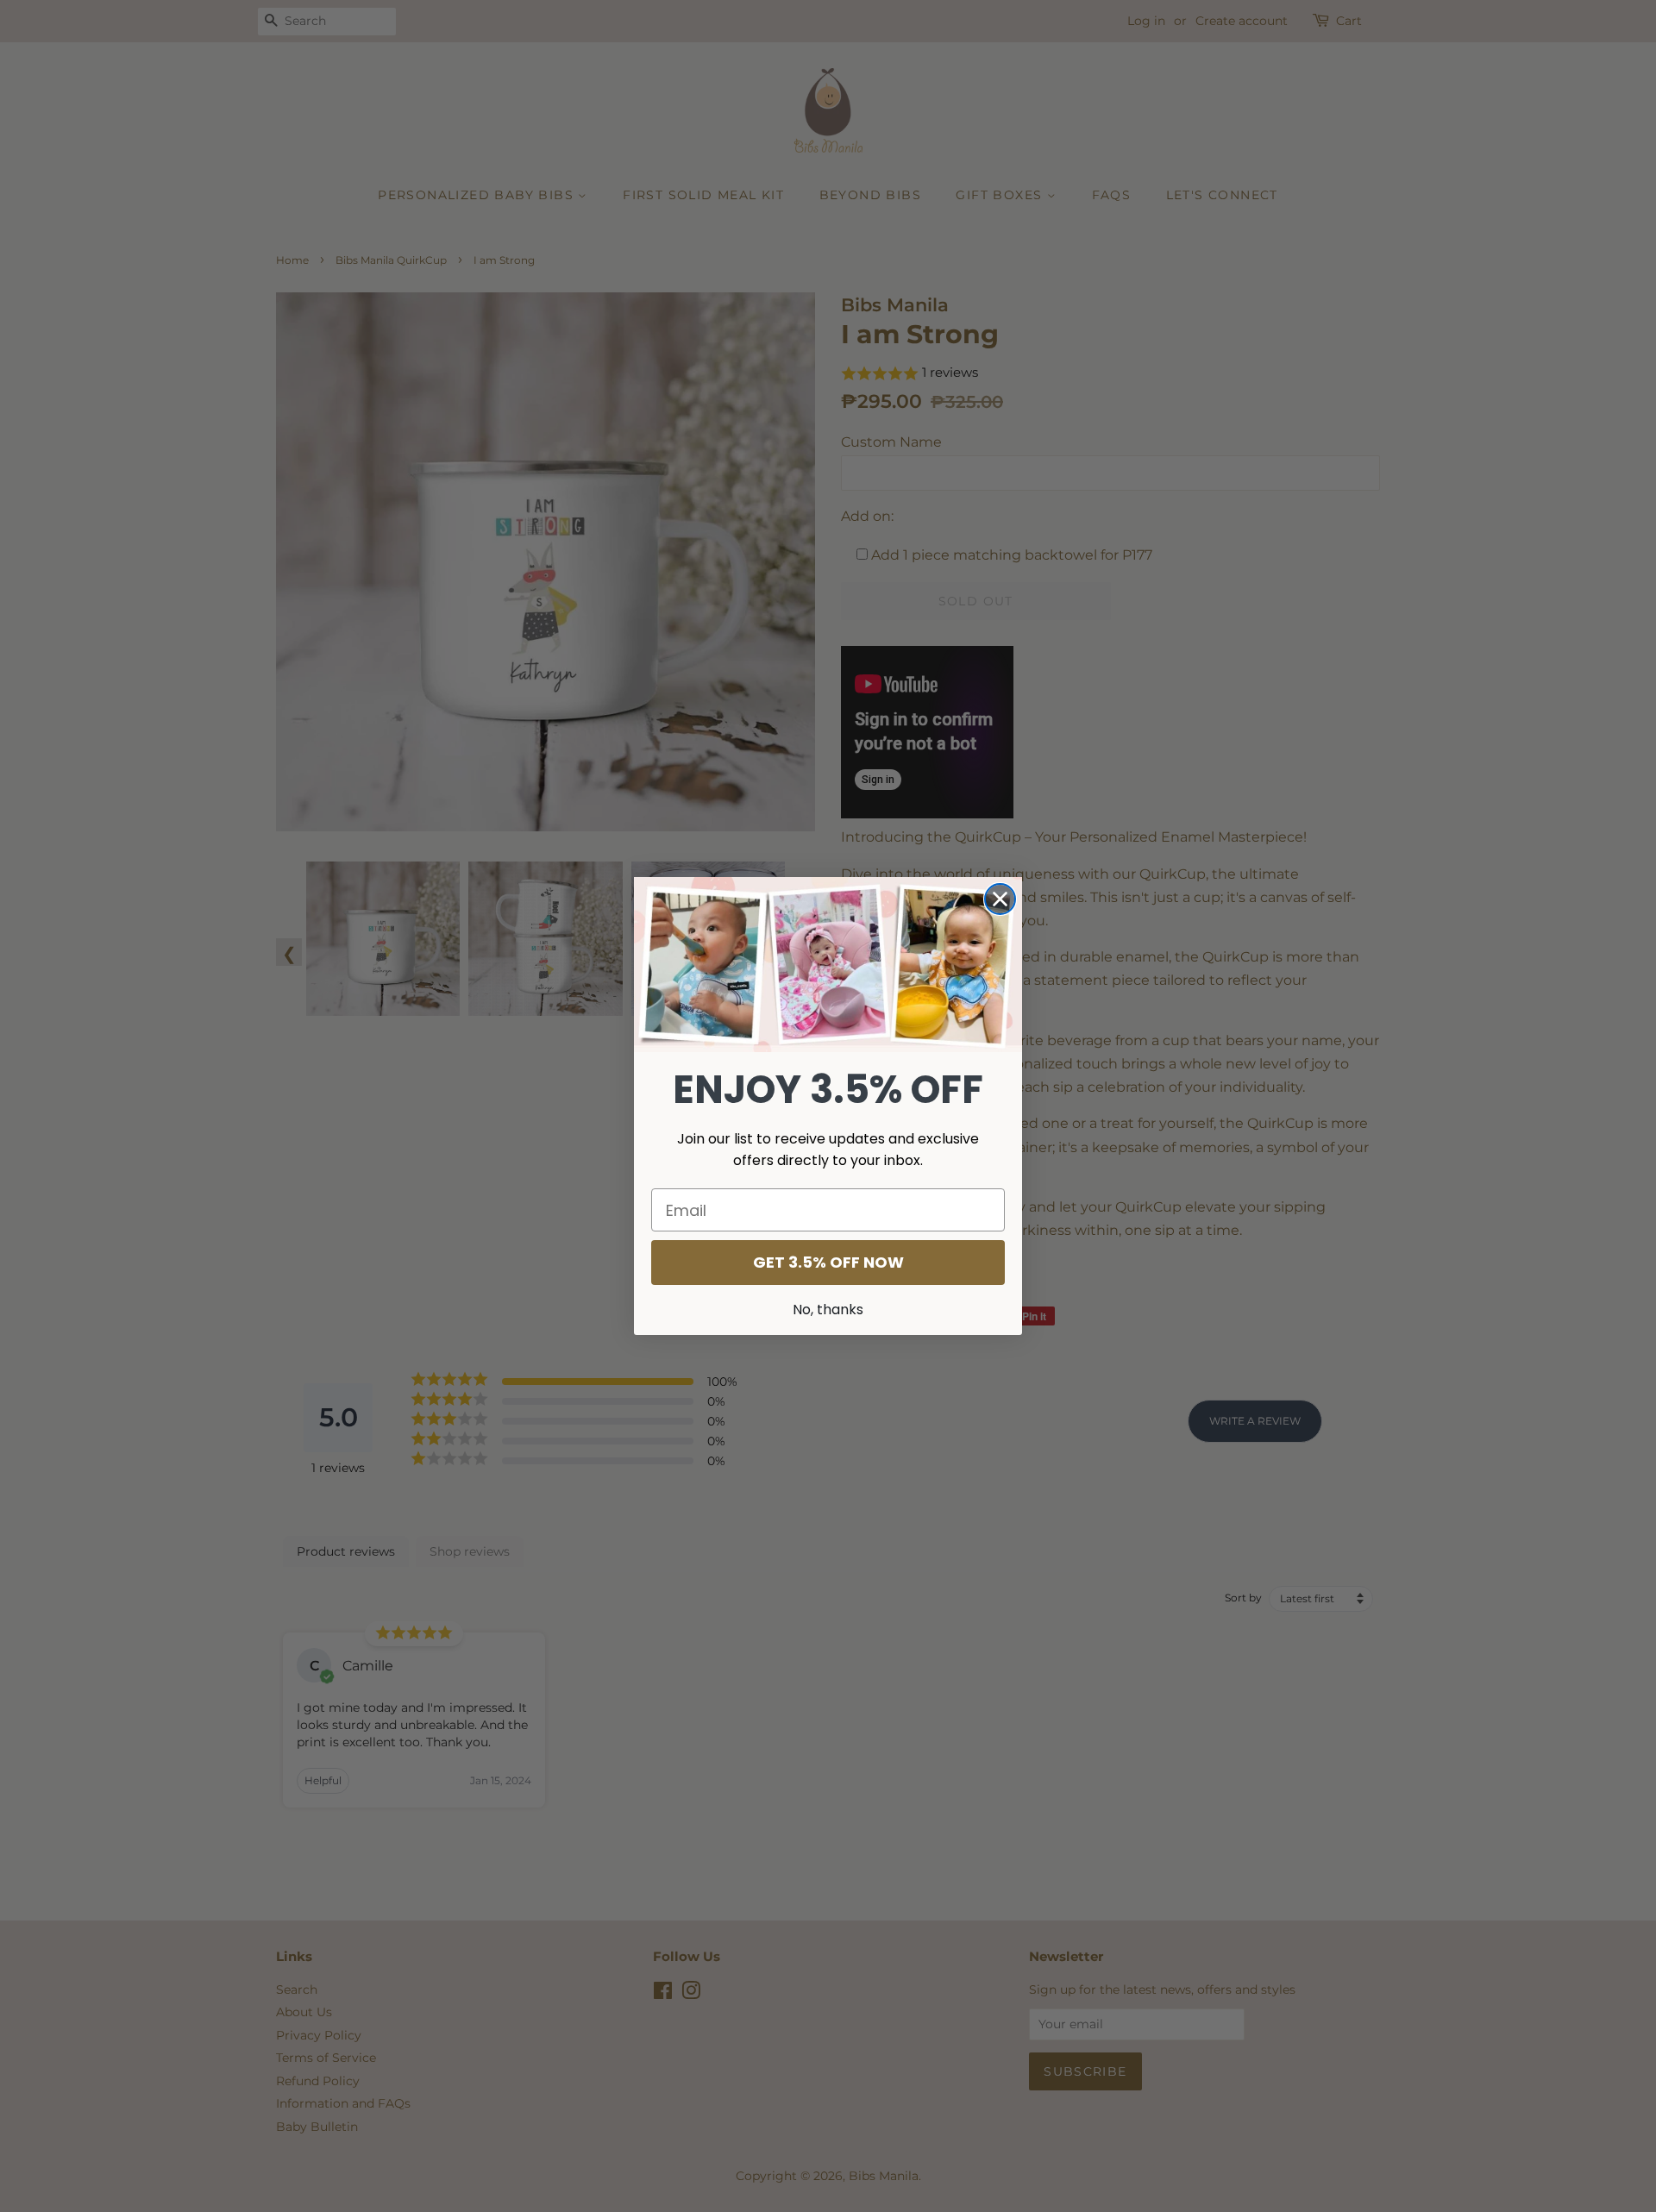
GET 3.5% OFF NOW (828, 1262)
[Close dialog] (1000, 899)
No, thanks (828, 1310)
